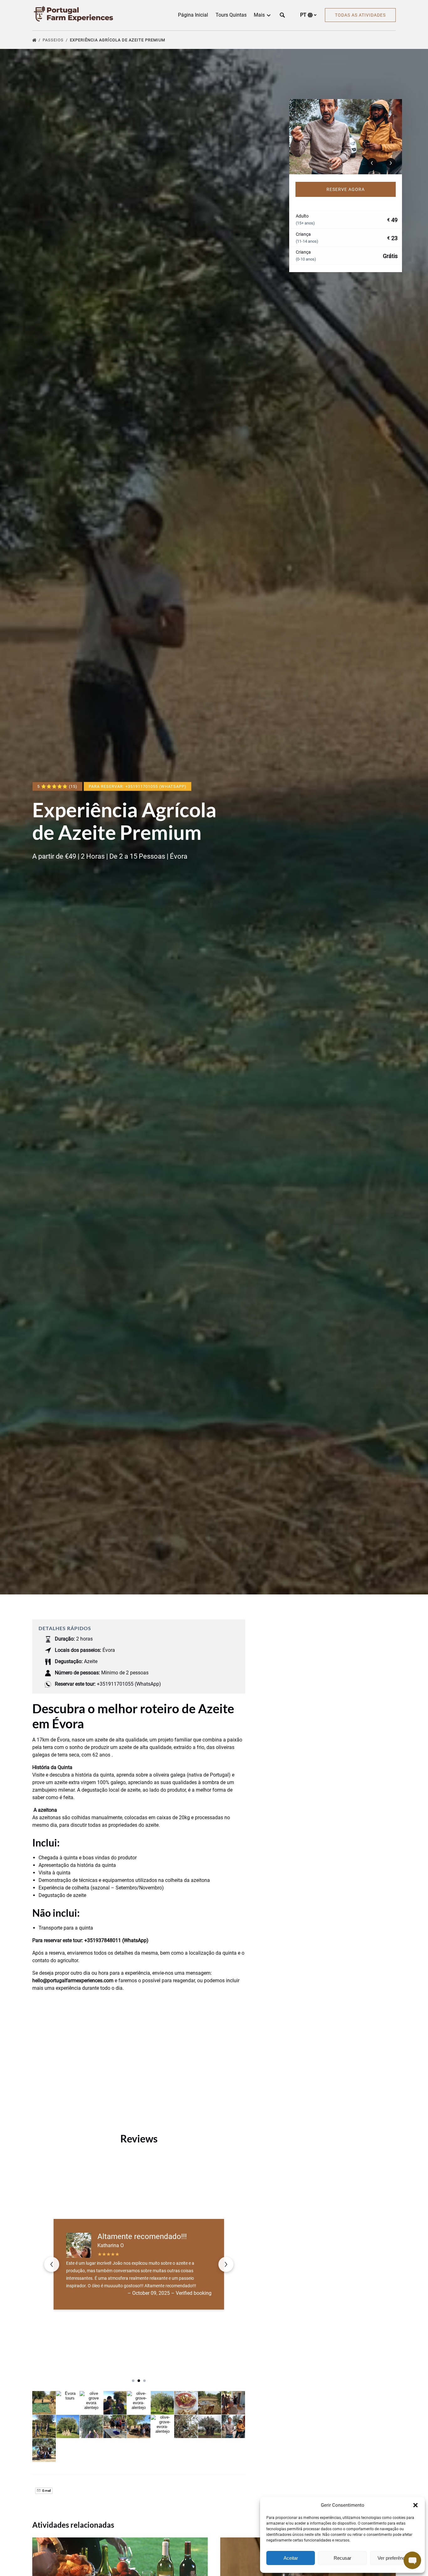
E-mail (46, 2491)
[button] (415, 2505)
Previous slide (52, 2264)
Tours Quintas (231, 15)
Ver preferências (394, 2558)
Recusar (342, 2558)
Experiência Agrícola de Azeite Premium (118, 40)
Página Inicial (193, 15)
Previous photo (372, 163)
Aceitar (291, 2558)
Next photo (391, 163)
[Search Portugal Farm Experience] (282, 15)
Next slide (226, 2264)
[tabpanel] (346, 137)
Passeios (54, 40)
